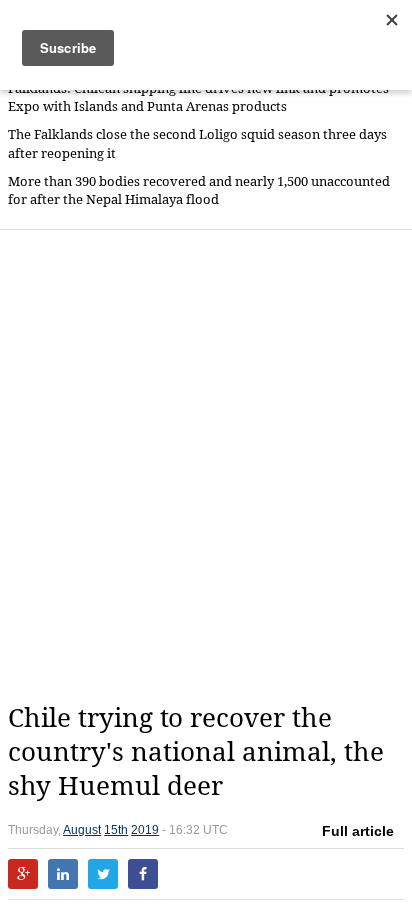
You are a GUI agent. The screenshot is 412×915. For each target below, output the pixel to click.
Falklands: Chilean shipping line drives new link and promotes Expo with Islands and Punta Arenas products (198, 97)
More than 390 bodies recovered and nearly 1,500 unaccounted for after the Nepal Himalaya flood (199, 190)
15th (116, 830)
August (82, 830)
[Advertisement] (206, 466)
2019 (145, 830)
